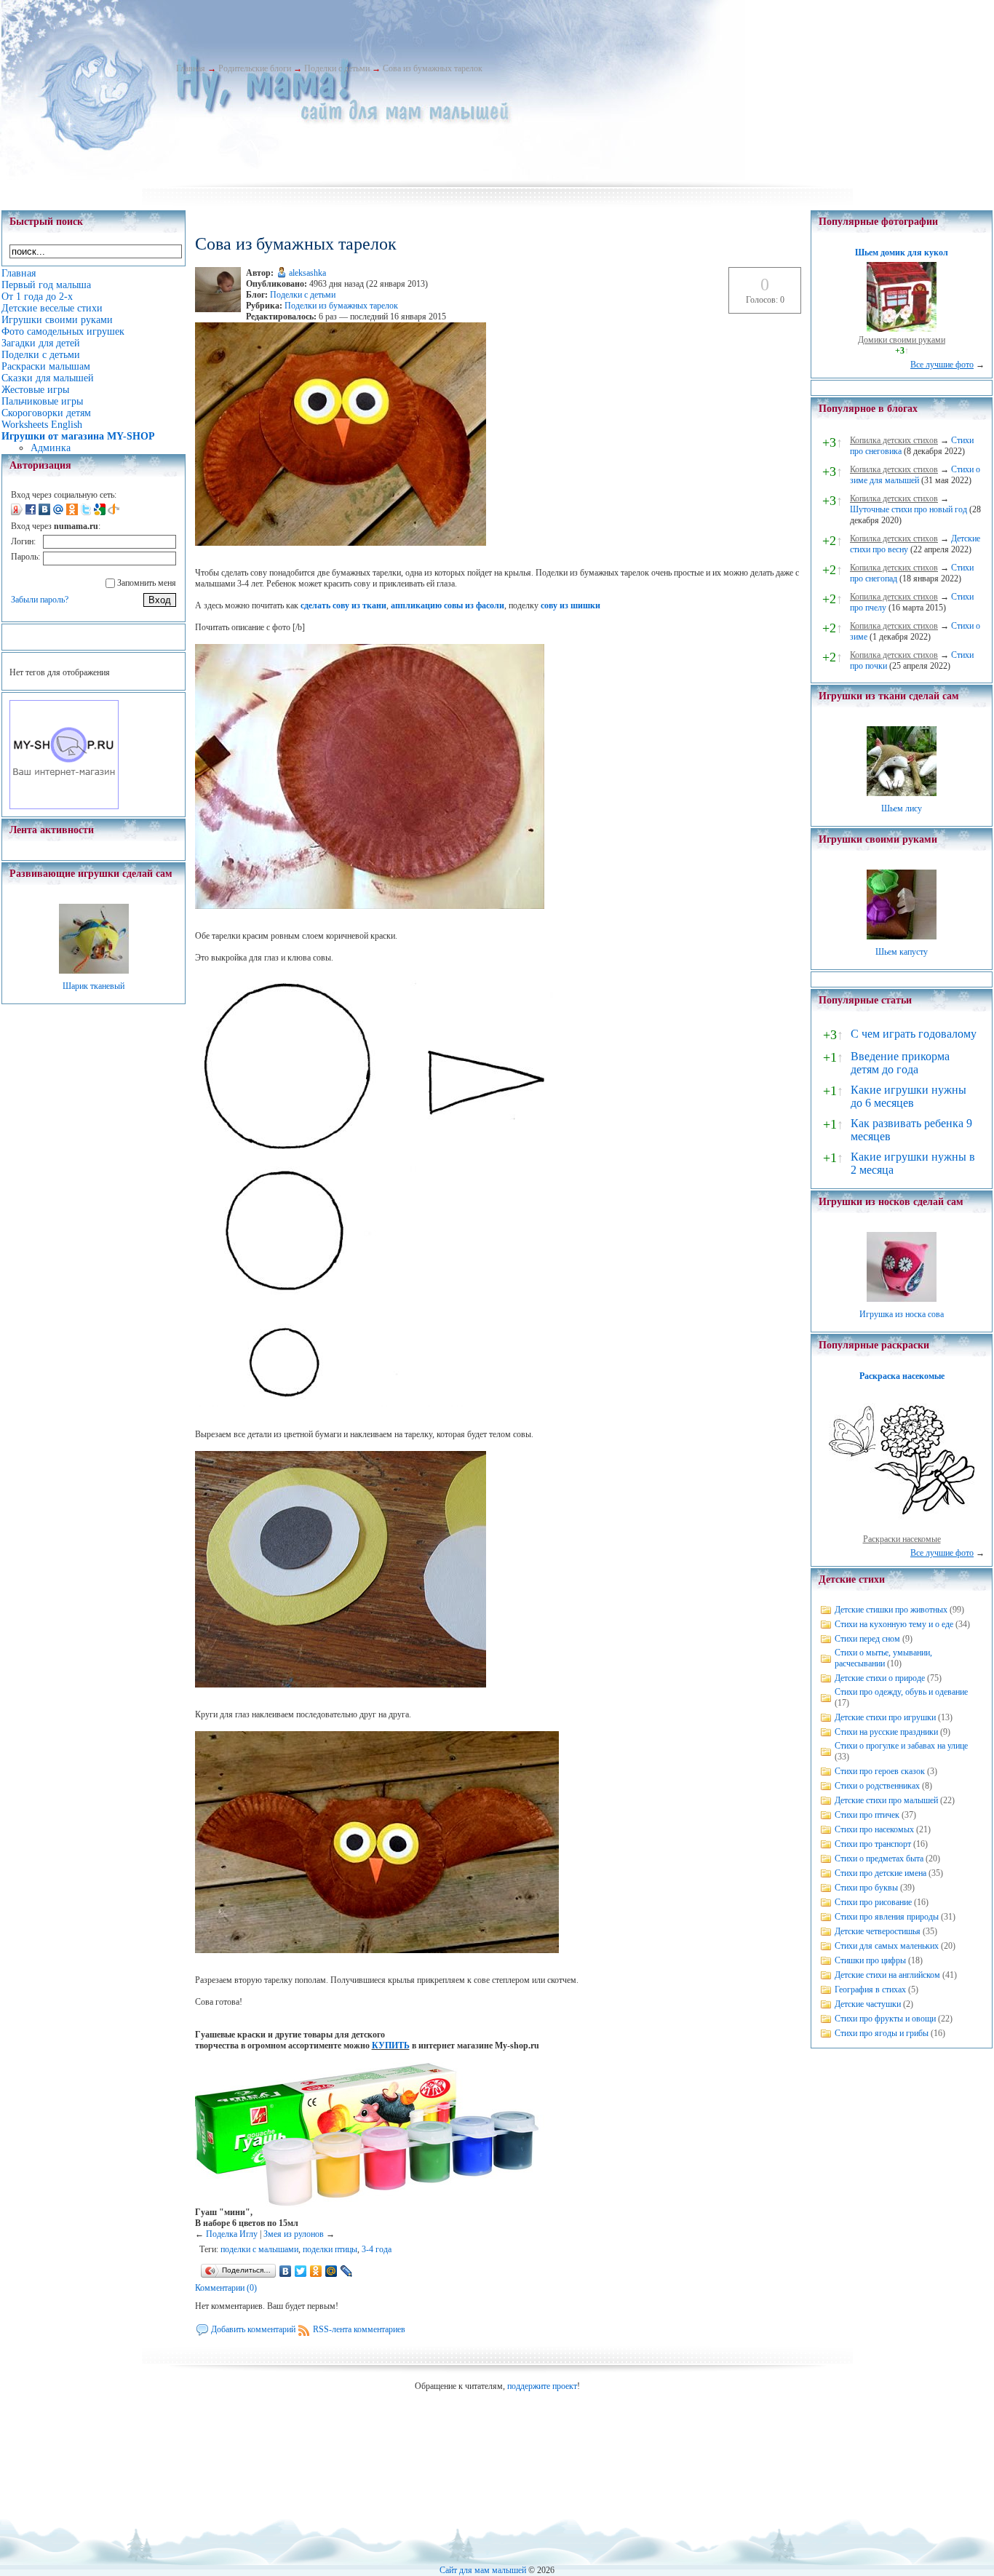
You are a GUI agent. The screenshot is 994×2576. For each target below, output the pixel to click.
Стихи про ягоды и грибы (882, 2033)
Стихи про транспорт (873, 1844)
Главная (191, 68)
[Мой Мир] (331, 2271)
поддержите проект (542, 2386)
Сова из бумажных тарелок (433, 68)
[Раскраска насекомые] (902, 1528)
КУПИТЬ (391, 2046)
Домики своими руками (902, 340)
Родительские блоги (255, 68)
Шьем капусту (902, 952)
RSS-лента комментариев (359, 2329)
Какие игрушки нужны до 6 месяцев (908, 1096)
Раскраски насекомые (902, 1539)
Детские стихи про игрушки (885, 1717)
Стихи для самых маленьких (887, 1946)
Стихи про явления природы (887, 1917)
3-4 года (377, 2249)
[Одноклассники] (316, 2271)
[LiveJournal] (347, 2271)
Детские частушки (868, 2004)
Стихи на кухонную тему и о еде (894, 1624)
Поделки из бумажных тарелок (341, 306)
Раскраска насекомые (902, 1376)
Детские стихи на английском (887, 1975)
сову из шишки (570, 605)
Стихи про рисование (873, 1902)
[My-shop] (64, 806)
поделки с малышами (259, 2249)
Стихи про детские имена (880, 1873)
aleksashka (307, 273)
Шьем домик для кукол (902, 253)
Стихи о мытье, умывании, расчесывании (883, 1658)
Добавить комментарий (253, 2329)
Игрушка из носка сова (902, 1314)
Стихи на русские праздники (886, 1732)
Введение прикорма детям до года (900, 1063)
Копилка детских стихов (894, 440)
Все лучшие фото (942, 365)
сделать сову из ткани (343, 605)
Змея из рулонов (294, 2234)
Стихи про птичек (867, 1815)
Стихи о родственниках (877, 1786)
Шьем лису (902, 808)
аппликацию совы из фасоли (448, 605)
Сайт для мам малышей (483, 2570)
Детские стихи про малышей (886, 1800)
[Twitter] (301, 2271)
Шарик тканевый (94, 986)
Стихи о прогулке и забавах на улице (901, 1746)
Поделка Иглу (232, 2234)
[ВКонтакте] (286, 2271)
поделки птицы (330, 2249)
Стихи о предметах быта (879, 1859)
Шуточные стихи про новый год (908, 509)
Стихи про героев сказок (880, 1771)
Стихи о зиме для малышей (915, 475)
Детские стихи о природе (880, 1678)
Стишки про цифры (870, 1960)
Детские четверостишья (878, 1931)
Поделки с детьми (337, 68)
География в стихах (870, 1989)
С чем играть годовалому (914, 1034)
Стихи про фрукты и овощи (885, 2019)
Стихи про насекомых (874, 1829)
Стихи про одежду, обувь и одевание (901, 1692)
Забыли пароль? (40, 600)
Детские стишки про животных (891, 1610)
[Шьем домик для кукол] (902, 329)
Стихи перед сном (867, 1639)
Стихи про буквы (866, 1888)
